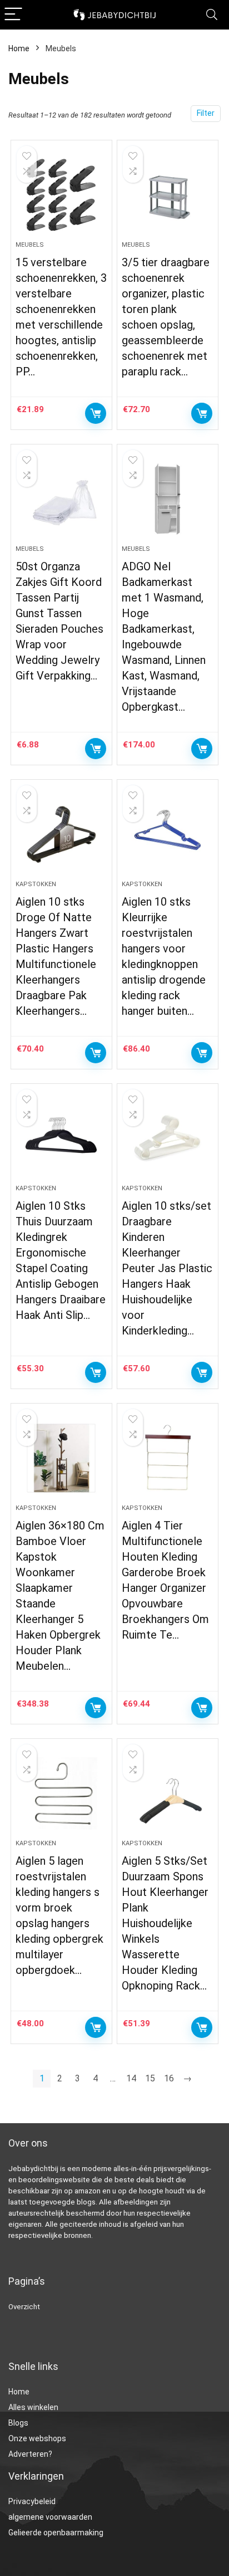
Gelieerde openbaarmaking (56, 2533)
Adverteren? (30, 2454)
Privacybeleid (32, 2501)
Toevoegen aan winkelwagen (96, 413)
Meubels (30, 245)
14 (131, 2078)
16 (169, 2078)
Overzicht (24, 2307)
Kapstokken (36, 884)
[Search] (212, 15)
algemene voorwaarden (50, 2517)
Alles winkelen (33, 2407)
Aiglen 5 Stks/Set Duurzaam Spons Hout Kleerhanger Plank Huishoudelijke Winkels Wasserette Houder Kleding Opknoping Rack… (165, 1923)
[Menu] (13, 15)
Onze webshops (37, 2438)
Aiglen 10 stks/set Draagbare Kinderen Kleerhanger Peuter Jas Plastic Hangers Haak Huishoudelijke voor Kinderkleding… (167, 1268)
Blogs (18, 2423)
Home (19, 48)
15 (150, 2078)
